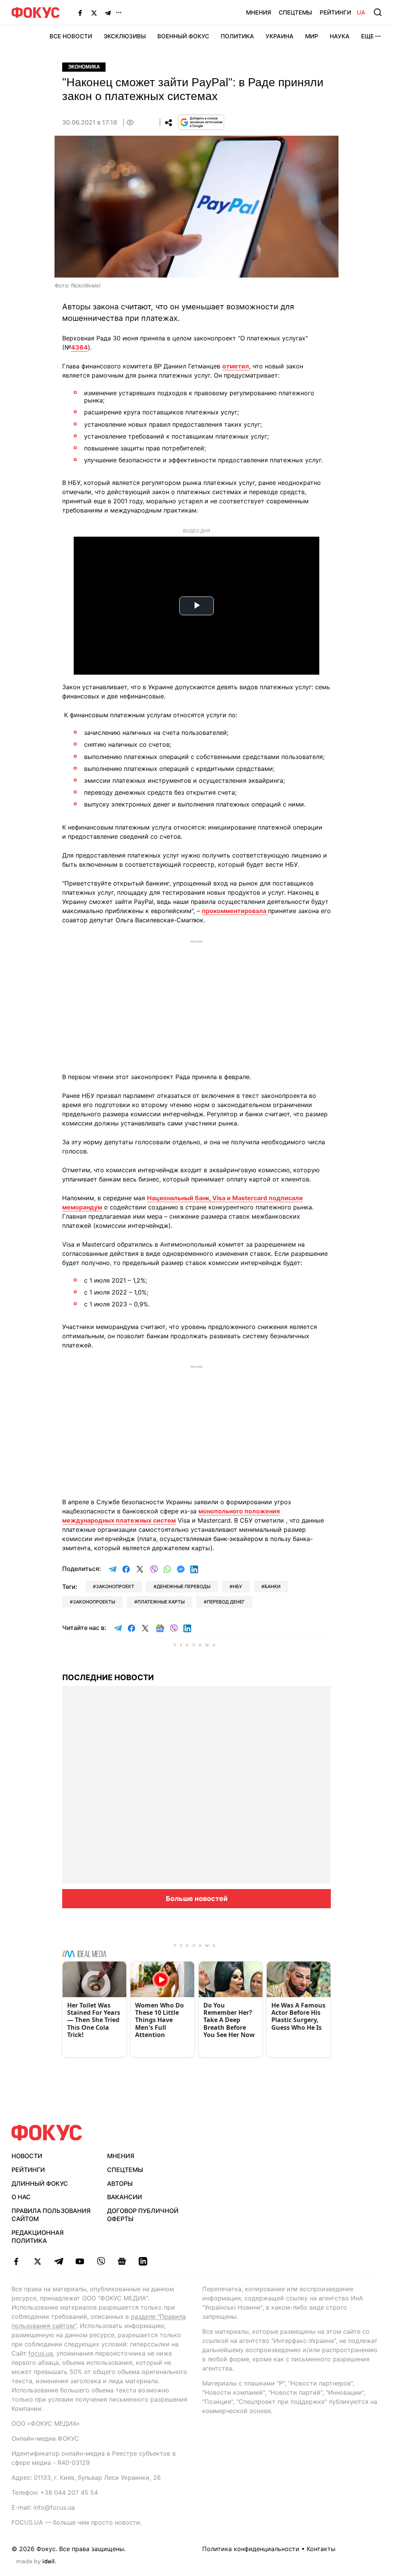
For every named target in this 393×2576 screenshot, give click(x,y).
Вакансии (125, 2197)
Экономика (84, 67)
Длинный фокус (40, 2183)
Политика (237, 36)
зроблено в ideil (36, 2562)
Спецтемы (295, 12)
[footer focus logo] (47, 2133)
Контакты (321, 2549)
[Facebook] (80, 13)
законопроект (115, 1586)
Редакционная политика (38, 2237)
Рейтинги (335, 12)
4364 (79, 347)
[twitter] (37, 2261)
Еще (367, 36)
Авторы (120, 2183)
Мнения (258, 12)
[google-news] (122, 2261)
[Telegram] (108, 13)
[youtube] (80, 2261)
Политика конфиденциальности (251, 2549)
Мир (312, 36)
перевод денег (226, 1602)
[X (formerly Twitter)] (94, 13)
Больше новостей (197, 1898)
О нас (21, 2197)
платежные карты (161, 1602)
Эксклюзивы (125, 36)
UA (361, 12)
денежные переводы (183, 1586)
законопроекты (94, 1602)
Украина (280, 36)
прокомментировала (235, 911)
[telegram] (59, 2261)
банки (272, 1586)
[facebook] (16, 2261)
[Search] (378, 12)
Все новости (71, 36)
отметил (236, 366)
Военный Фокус (183, 36)
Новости (27, 2156)
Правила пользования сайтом (51, 2215)
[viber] (101, 2261)
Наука (340, 36)
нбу (237, 1586)
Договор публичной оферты (143, 2215)
